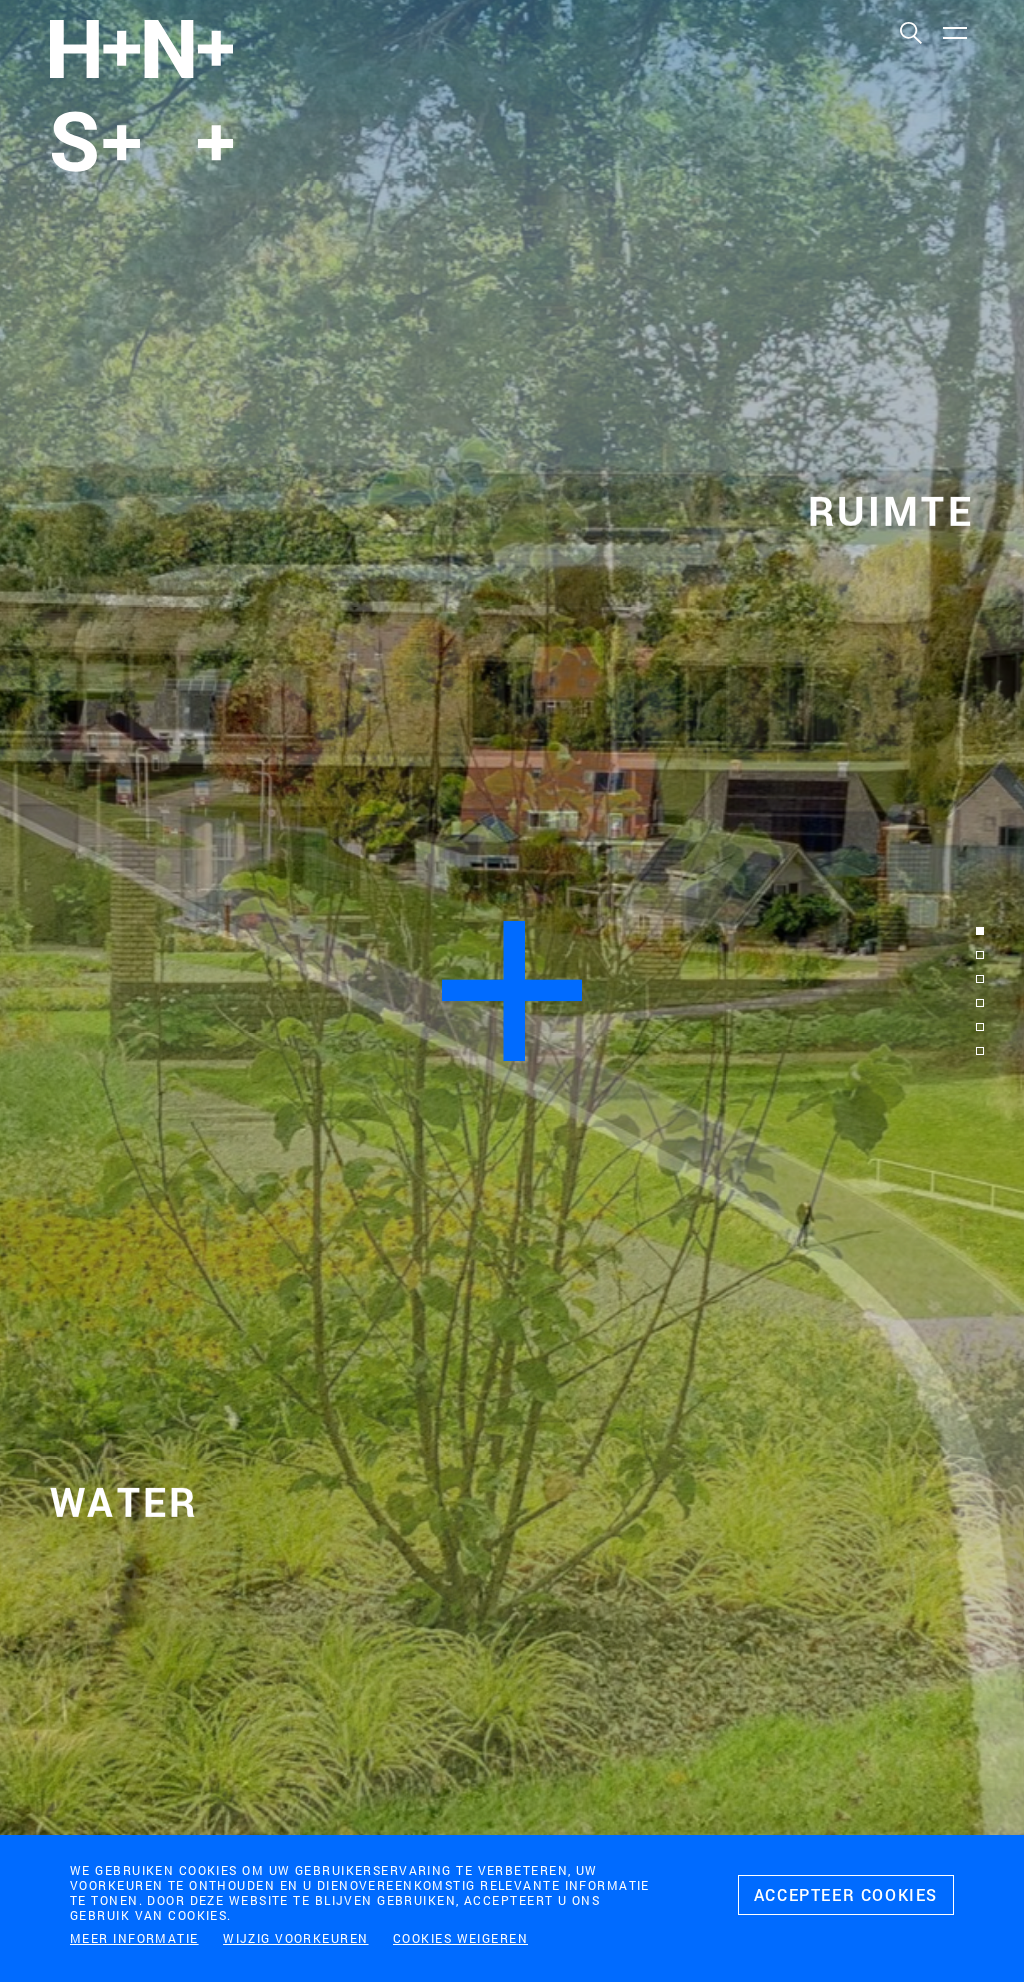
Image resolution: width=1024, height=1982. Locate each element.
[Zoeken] (910, 32)
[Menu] (954, 32)
